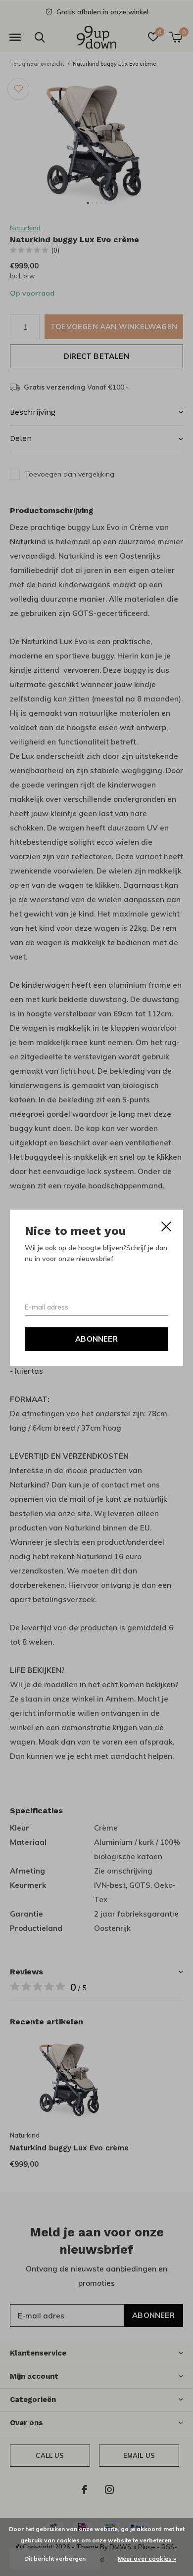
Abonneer (96, 1339)
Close (166, 1226)
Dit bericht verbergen (55, 2558)
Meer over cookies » (147, 2558)
